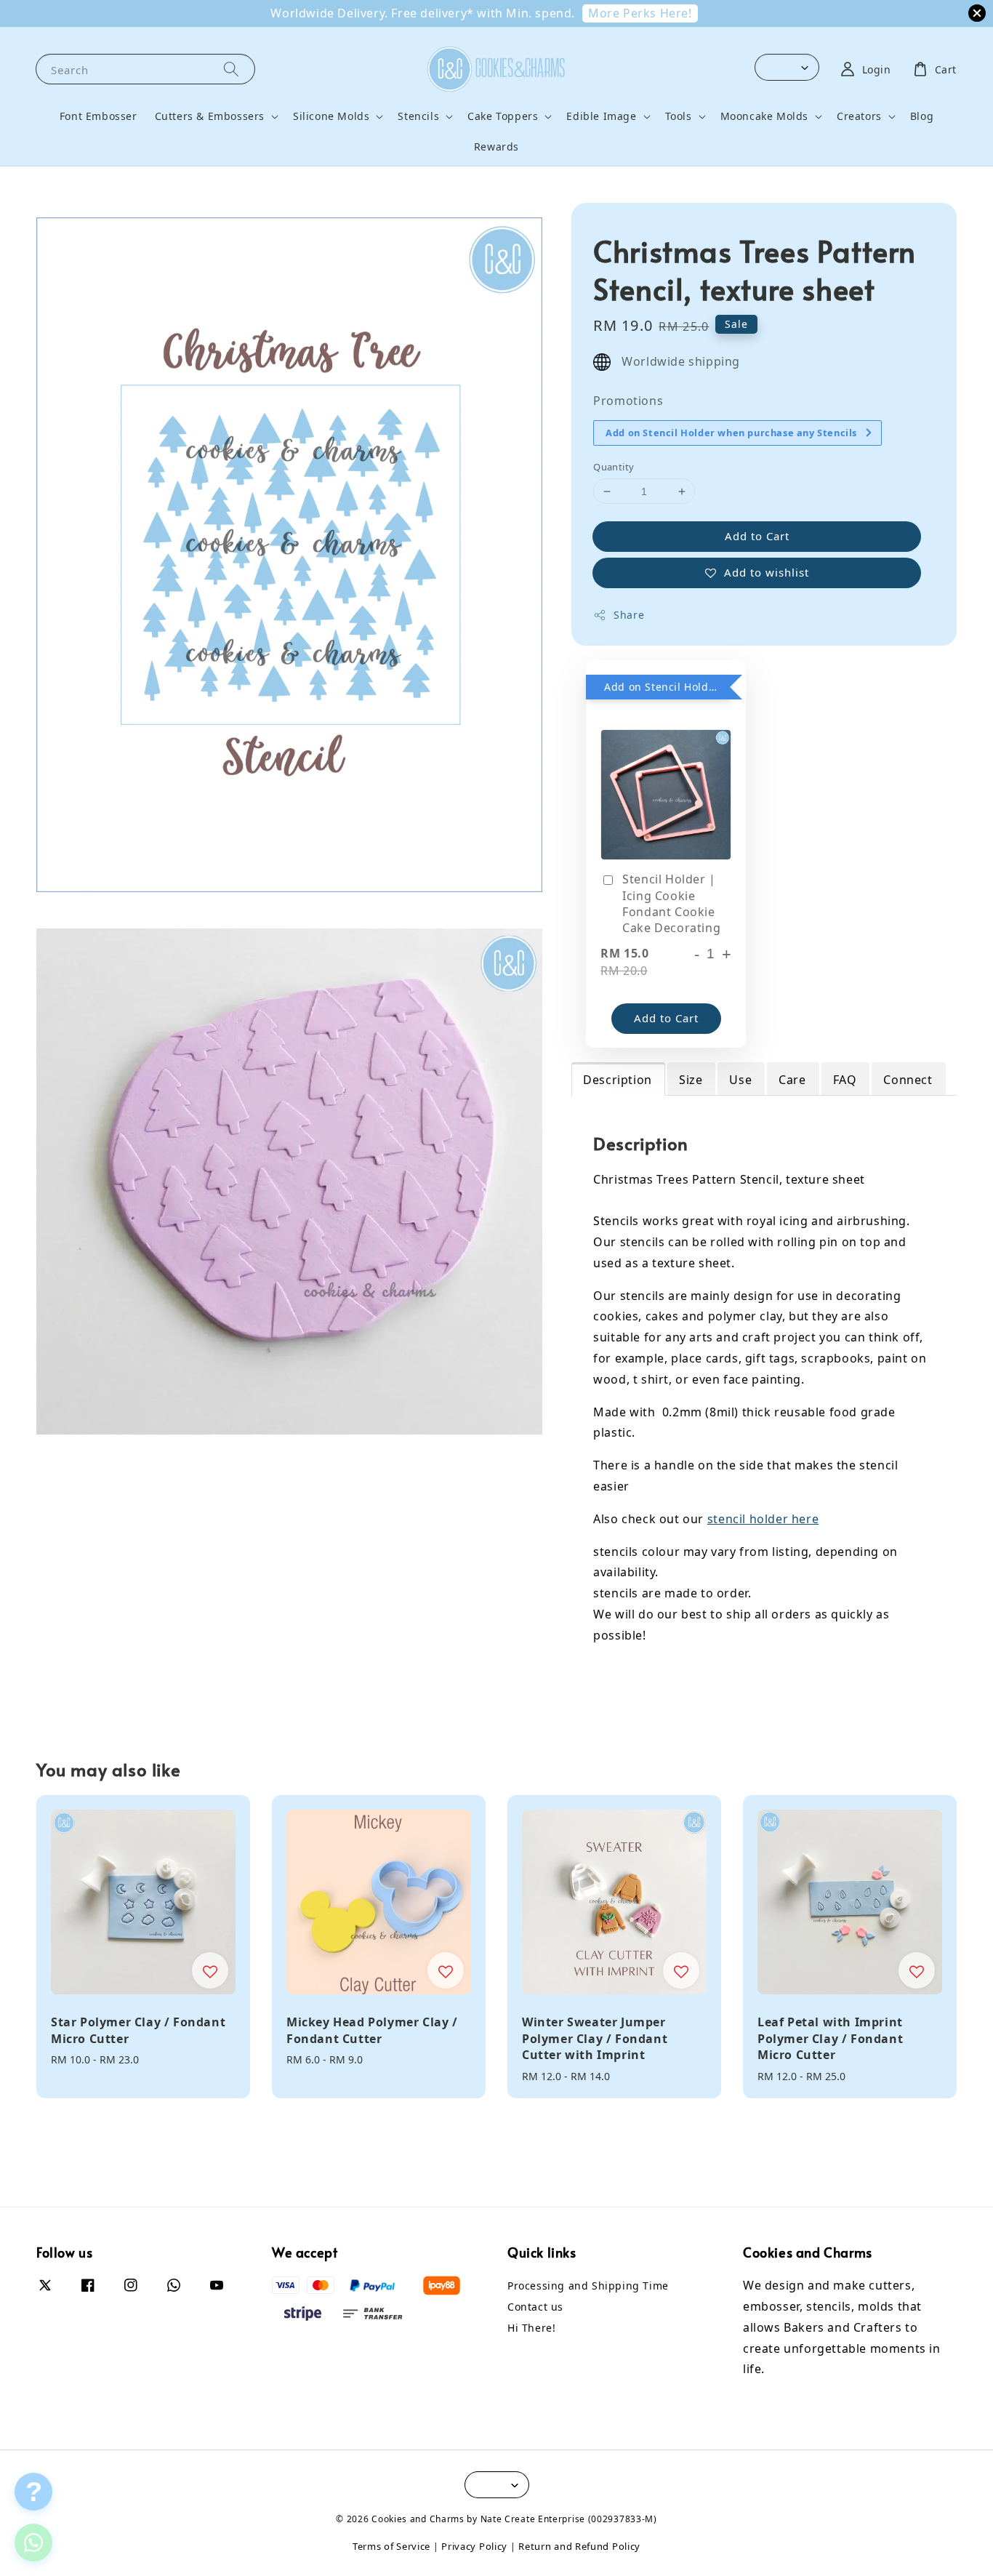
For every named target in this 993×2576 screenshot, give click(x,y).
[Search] (231, 69)
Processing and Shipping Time (588, 2286)
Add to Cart (757, 536)
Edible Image (601, 116)
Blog (922, 116)
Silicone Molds (331, 116)
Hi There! (531, 2328)
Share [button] (629, 615)
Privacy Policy (474, 2546)
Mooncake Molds (764, 116)
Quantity (614, 467)
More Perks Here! (640, 13)
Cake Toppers (503, 116)
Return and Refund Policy (579, 2546)
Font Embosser (99, 116)
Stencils (418, 116)
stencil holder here (763, 1519)
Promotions (628, 401)
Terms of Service (391, 2546)
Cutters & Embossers (210, 116)
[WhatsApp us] (33, 2542)
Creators (859, 116)
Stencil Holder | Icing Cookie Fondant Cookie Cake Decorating (671, 903)
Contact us (535, 2307)
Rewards (496, 147)
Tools (679, 116)
